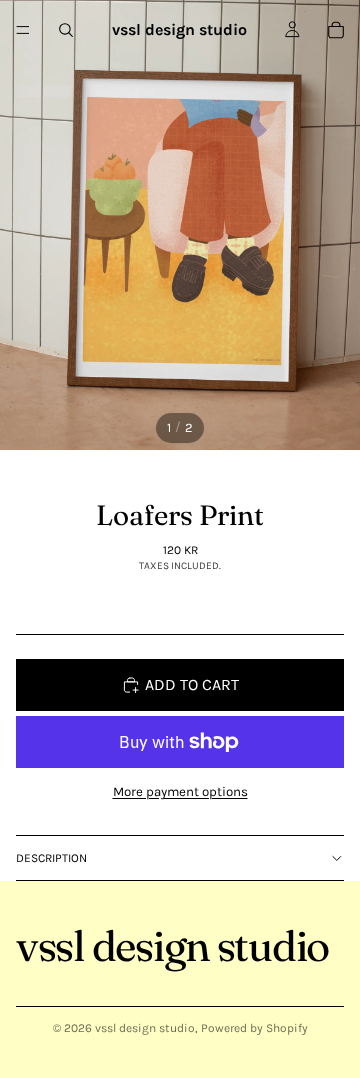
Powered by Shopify (254, 1028)
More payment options (180, 791)
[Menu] (23, 30)
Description (51, 858)
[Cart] (336, 30)
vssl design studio (145, 1028)
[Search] (66, 30)
